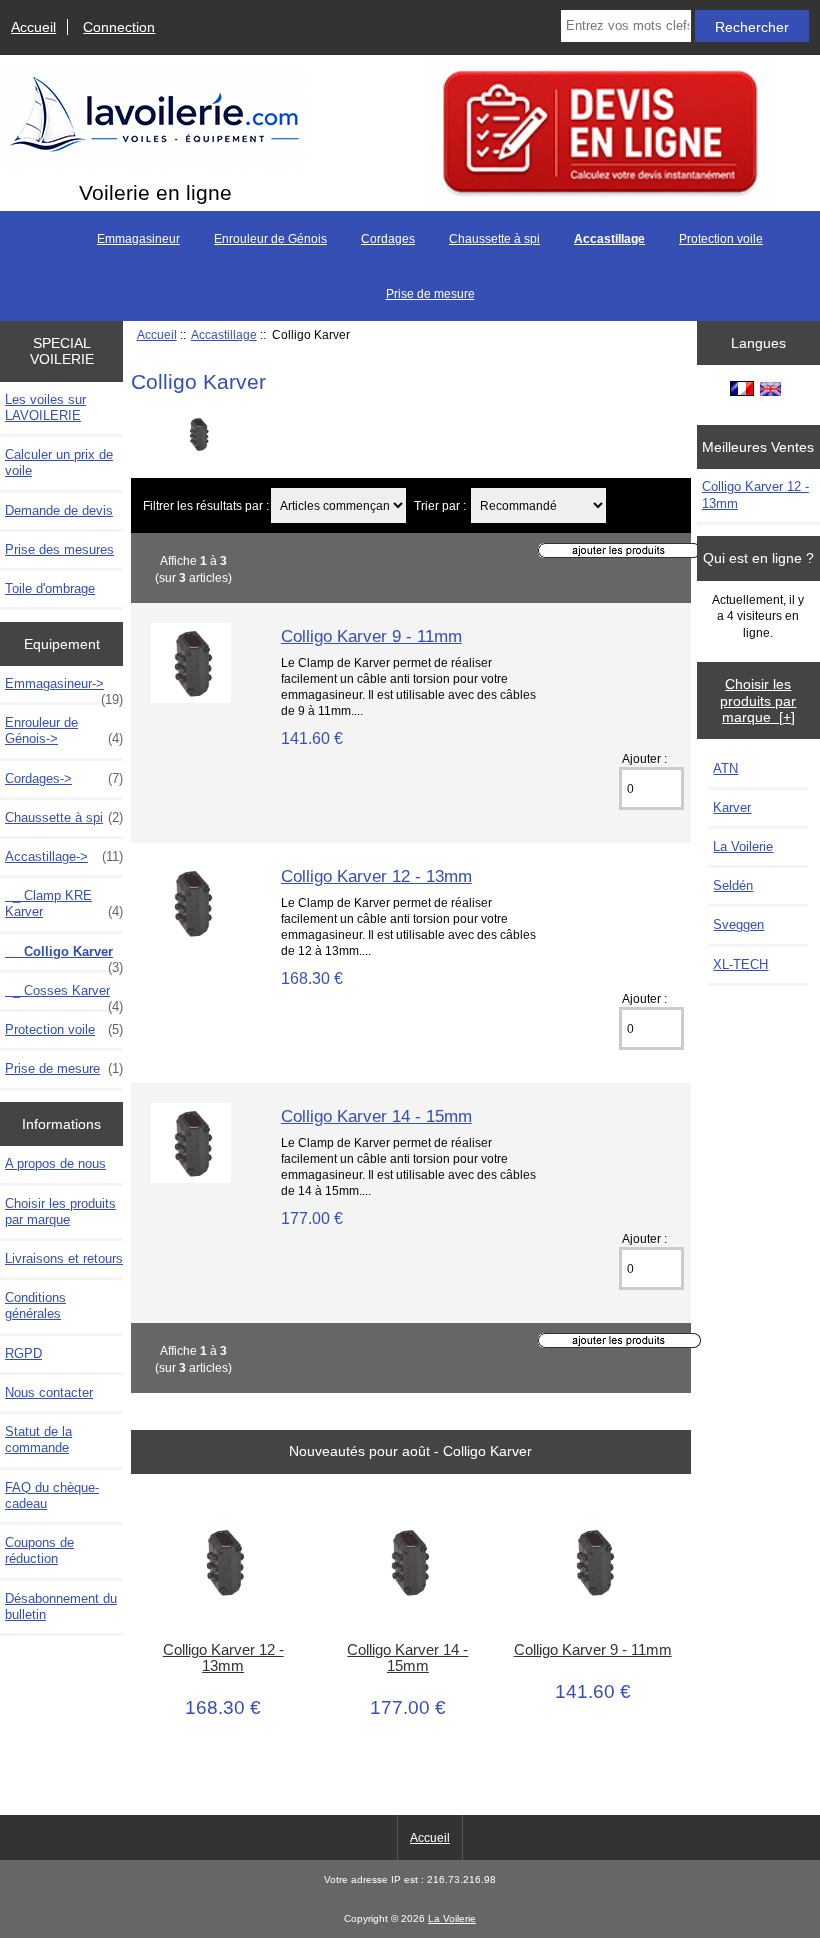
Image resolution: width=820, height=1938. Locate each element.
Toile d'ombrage (50, 588)
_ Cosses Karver (64, 996)
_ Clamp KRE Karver (64, 903)
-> (64, 856)
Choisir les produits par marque (60, 1211)
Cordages (388, 239)
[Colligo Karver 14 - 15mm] (191, 1178)
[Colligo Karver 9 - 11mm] (191, 698)
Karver (732, 807)
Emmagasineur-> (64, 689)
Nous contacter (49, 1392)
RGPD (23, 1353)
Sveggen (738, 924)
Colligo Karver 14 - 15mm (376, 1116)
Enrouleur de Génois (270, 239)
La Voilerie (743, 846)
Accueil (33, 27)
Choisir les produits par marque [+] (758, 700)
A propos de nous (55, 1163)
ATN (725, 768)
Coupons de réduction (39, 1550)
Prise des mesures (59, 549)
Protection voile (721, 239)
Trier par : (441, 505)
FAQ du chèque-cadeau (52, 1495)
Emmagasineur (138, 239)
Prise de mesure (430, 294)
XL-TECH (740, 964)
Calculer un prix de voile (59, 462)
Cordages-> (64, 778)
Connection (119, 27)
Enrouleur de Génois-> (64, 730)
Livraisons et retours (64, 1258)
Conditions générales (35, 1305)
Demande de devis (59, 510)
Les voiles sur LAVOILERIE (45, 407)
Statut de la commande (38, 1439)
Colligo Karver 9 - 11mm (371, 636)
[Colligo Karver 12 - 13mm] (191, 938)
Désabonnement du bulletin (61, 1606)
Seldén (733, 885)
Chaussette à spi (494, 239)
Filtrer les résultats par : (206, 505)
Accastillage (224, 334)
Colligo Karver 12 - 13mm (376, 876)
